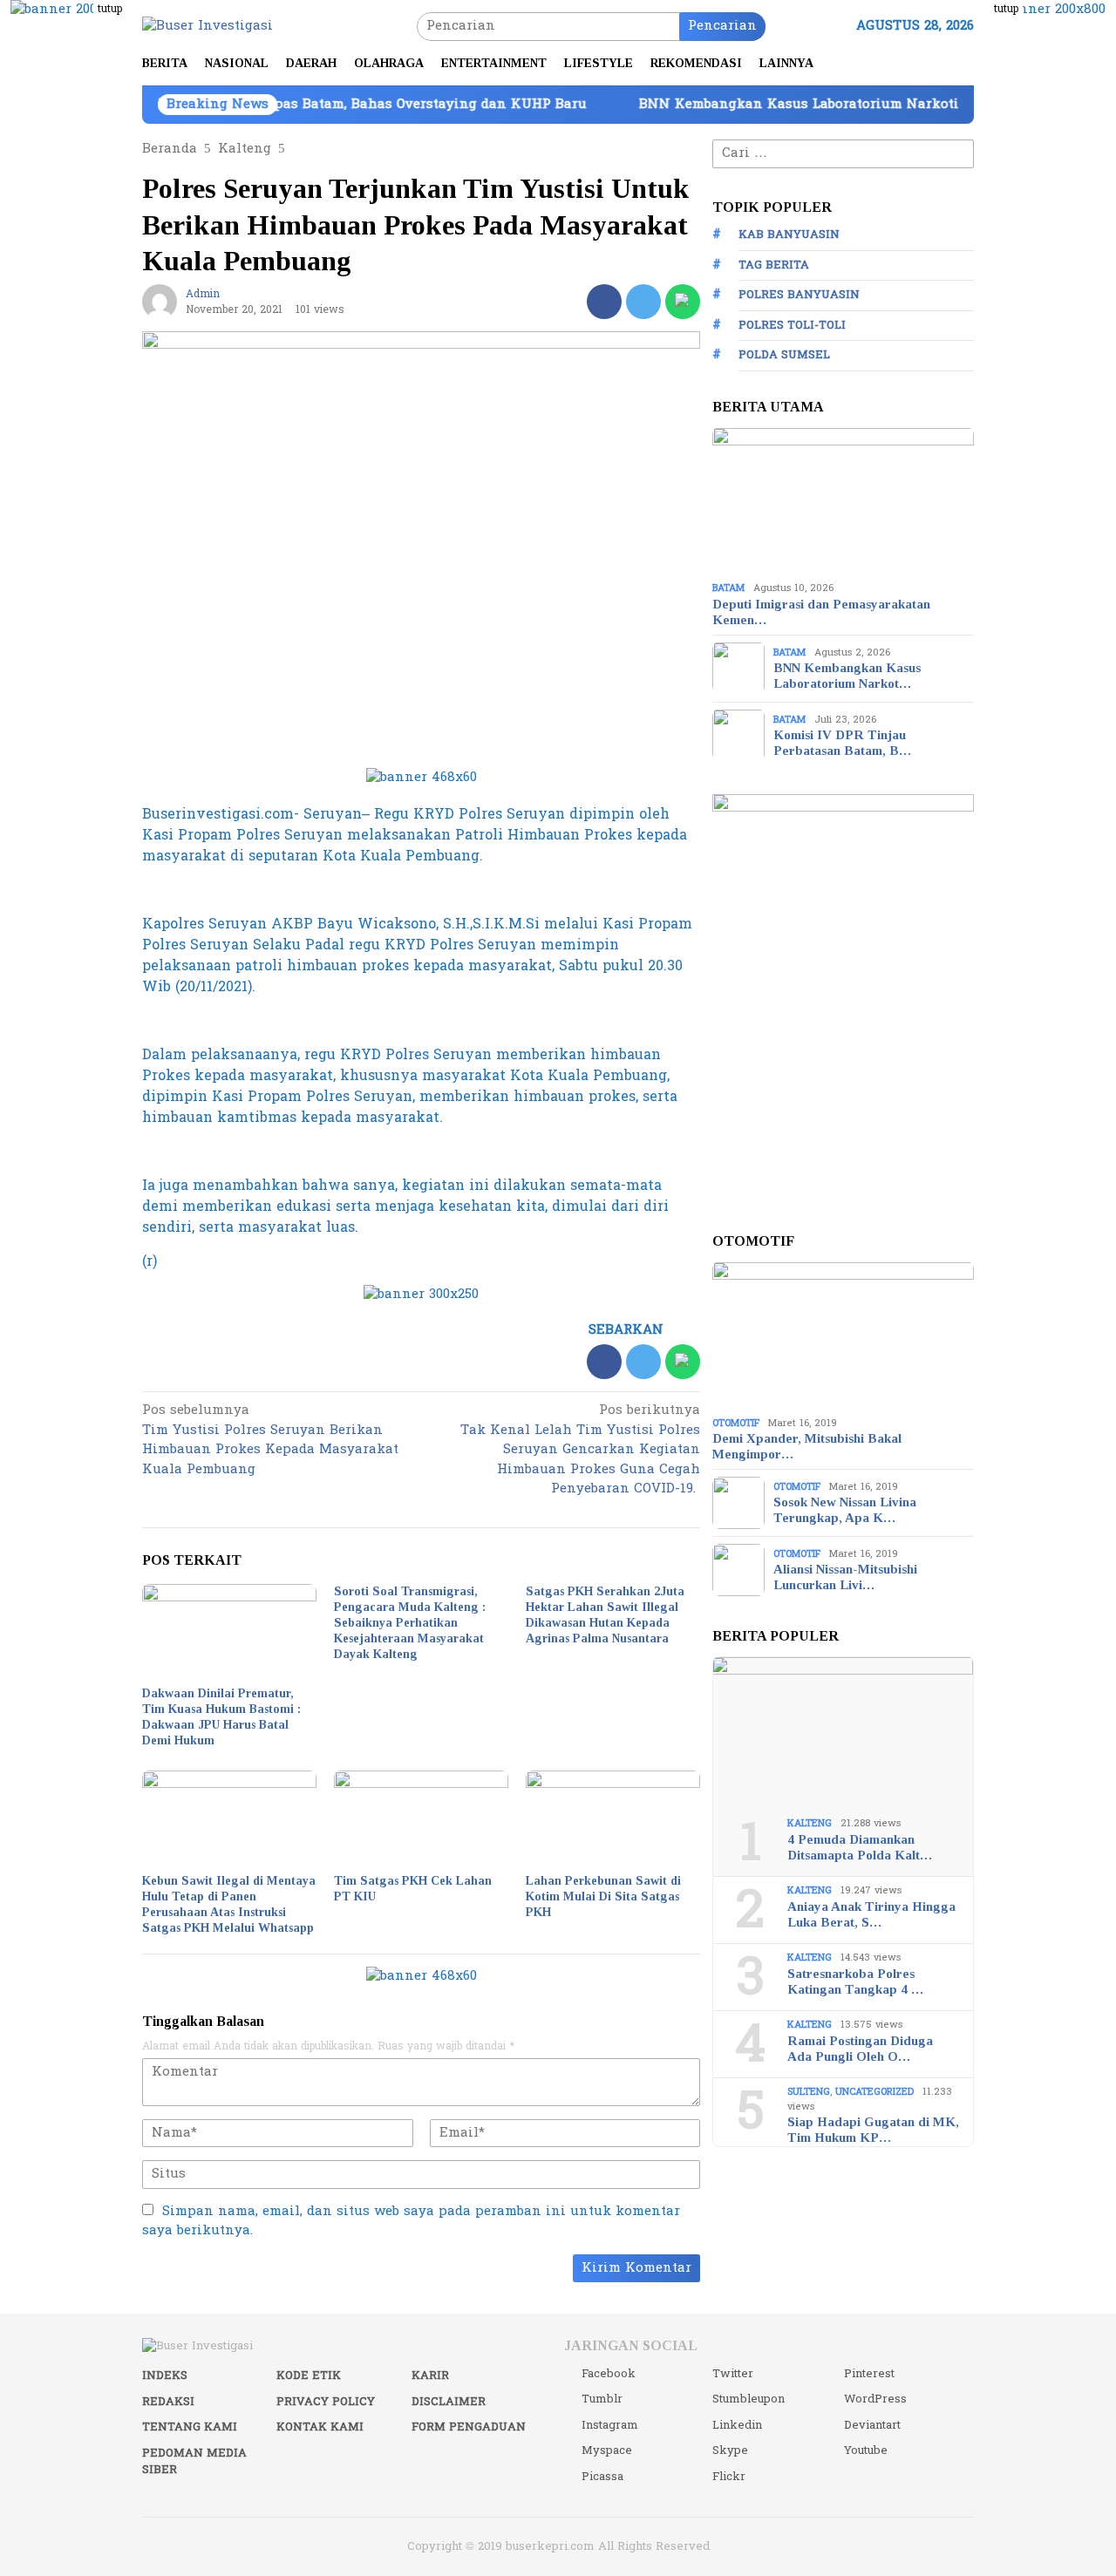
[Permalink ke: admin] (160, 301)
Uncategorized (874, 2092)
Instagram (610, 2425)
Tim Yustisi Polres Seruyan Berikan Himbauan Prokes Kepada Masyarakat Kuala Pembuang (270, 1441)
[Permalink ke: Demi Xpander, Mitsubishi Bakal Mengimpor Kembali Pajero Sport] (843, 1336)
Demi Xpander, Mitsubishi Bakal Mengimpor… (807, 1446)
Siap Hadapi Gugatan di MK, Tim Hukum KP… (873, 2130)
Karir (430, 2375)
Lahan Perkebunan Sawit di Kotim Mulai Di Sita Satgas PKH (603, 1896)
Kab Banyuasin (789, 234)
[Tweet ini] (643, 302)
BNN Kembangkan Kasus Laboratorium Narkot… (847, 676)
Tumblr (602, 2399)
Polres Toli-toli (792, 324)
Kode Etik (309, 2375)
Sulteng (809, 2092)
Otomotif (736, 1422)
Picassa (602, 2477)
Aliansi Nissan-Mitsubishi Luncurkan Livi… (845, 1577)
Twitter (733, 2374)
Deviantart (872, 2425)
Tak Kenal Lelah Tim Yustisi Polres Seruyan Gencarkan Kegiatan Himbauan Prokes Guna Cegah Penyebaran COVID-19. (580, 1451)
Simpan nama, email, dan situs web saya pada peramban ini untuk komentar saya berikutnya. (411, 2221)
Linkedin (737, 2425)
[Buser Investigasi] (208, 26)
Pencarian (722, 26)
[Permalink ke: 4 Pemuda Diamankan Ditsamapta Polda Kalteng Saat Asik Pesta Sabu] (843, 1730)
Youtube (866, 2450)
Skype (730, 2450)
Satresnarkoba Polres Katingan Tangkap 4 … (855, 1981)
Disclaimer (449, 2402)
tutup (110, 9)
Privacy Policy (326, 2402)
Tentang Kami (190, 2427)
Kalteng (810, 1823)
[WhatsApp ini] (683, 302)
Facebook (609, 2374)
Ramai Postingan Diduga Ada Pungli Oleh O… (860, 2048)
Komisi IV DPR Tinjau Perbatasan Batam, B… (842, 743)
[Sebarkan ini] (604, 302)
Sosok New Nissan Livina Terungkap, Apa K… (845, 1510)
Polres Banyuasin (799, 295)
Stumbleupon (749, 2399)
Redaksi (168, 2402)
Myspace (607, 2450)
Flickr (729, 2477)
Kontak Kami (320, 2427)
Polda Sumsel (784, 355)
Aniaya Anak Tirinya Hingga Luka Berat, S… (871, 1913)
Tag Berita (774, 264)
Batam (728, 588)
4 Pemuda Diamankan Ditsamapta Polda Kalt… (860, 1846)
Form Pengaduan (469, 2427)
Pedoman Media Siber (194, 2462)
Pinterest (869, 2374)
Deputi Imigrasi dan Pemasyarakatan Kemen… (821, 611)
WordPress (875, 2399)
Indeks (165, 2375)
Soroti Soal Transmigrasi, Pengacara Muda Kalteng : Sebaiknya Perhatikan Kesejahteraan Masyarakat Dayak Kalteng (410, 1623)
